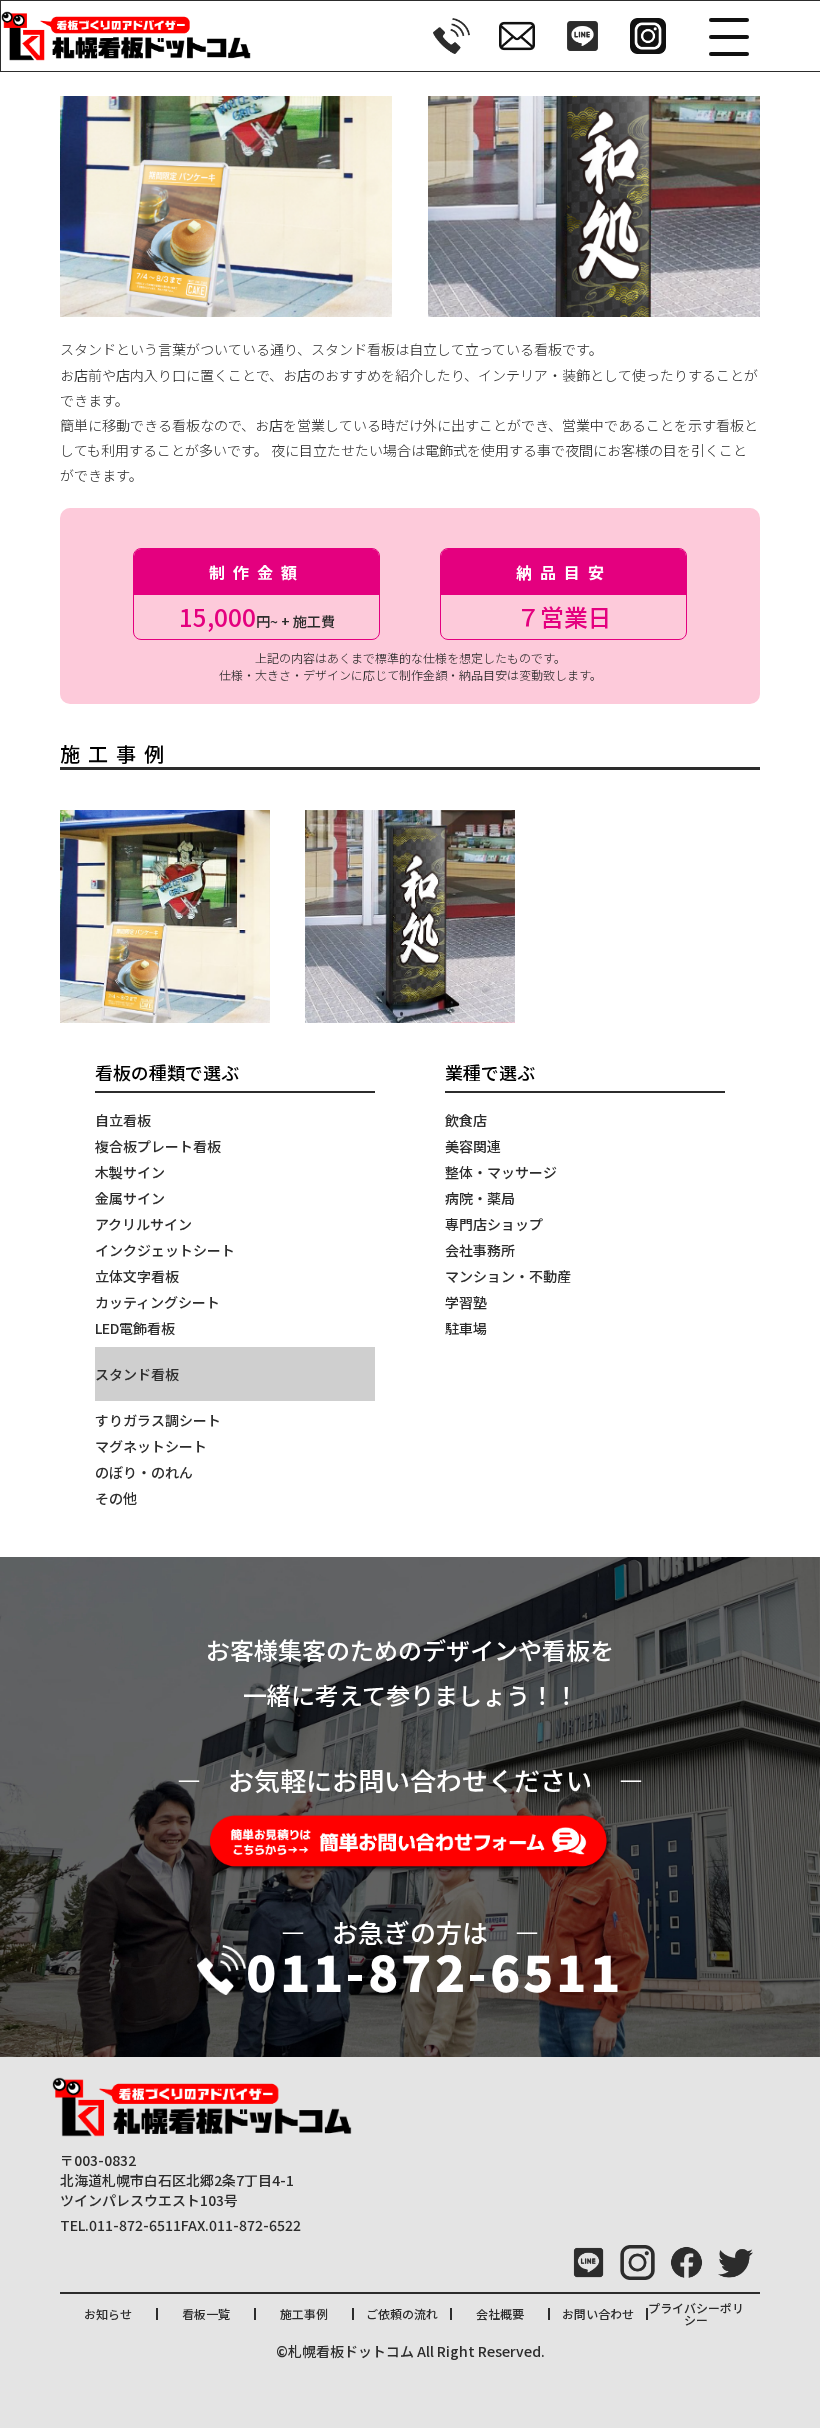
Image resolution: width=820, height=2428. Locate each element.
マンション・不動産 (508, 1276)
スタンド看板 (137, 1374)
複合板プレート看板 (158, 1146)
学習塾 (466, 1302)
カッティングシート (157, 1302)
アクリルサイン (143, 1224)
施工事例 (304, 2313)
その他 (116, 1498)
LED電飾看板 (135, 1328)
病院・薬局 (480, 1198)
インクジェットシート (165, 1250)
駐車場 (466, 1328)
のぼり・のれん (144, 1472)
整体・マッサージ (501, 1172)
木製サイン (130, 1172)
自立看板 (123, 1120)
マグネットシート (151, 1446)
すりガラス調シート (158, 1420)
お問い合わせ (598, 2313)
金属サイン (130, 1198)
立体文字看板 (137, 1276)
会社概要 (500, 2313)
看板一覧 (206, 2313)
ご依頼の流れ (402, 2313)
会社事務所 (480, 1250)
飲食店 (466, 1120)
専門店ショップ (494, 1224)
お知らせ (108, 2313)
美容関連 (473, 1146)
